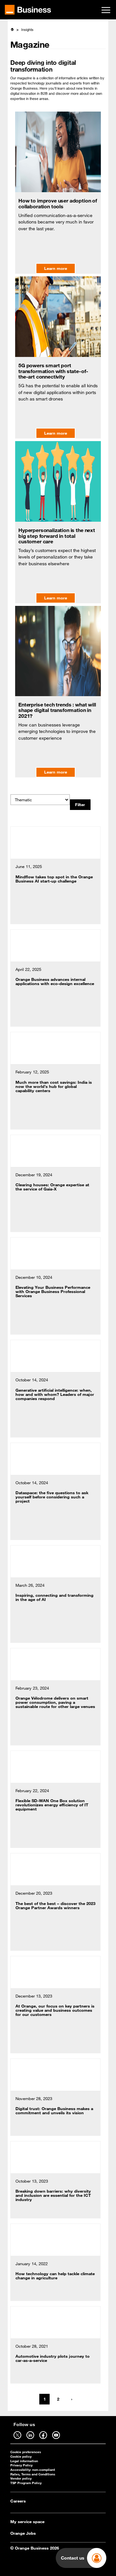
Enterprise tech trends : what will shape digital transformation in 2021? (57, 710)
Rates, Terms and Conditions (33, 2474)
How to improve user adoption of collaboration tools (58, 203)
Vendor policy (21, 2478)
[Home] (12, 29)
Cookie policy (21, 2457)
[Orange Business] (28, 10)
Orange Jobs (23, 2533)
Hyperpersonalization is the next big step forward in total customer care (57, 536)
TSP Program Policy (26, 2483)
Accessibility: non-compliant (33, 2470)
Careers (18, 2501)
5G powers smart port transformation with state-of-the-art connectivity (53, 371)
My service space (27, 2522)
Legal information (24, 2461)
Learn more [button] (56, 268)
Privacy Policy (21, 2465)
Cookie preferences (26, 2452)
